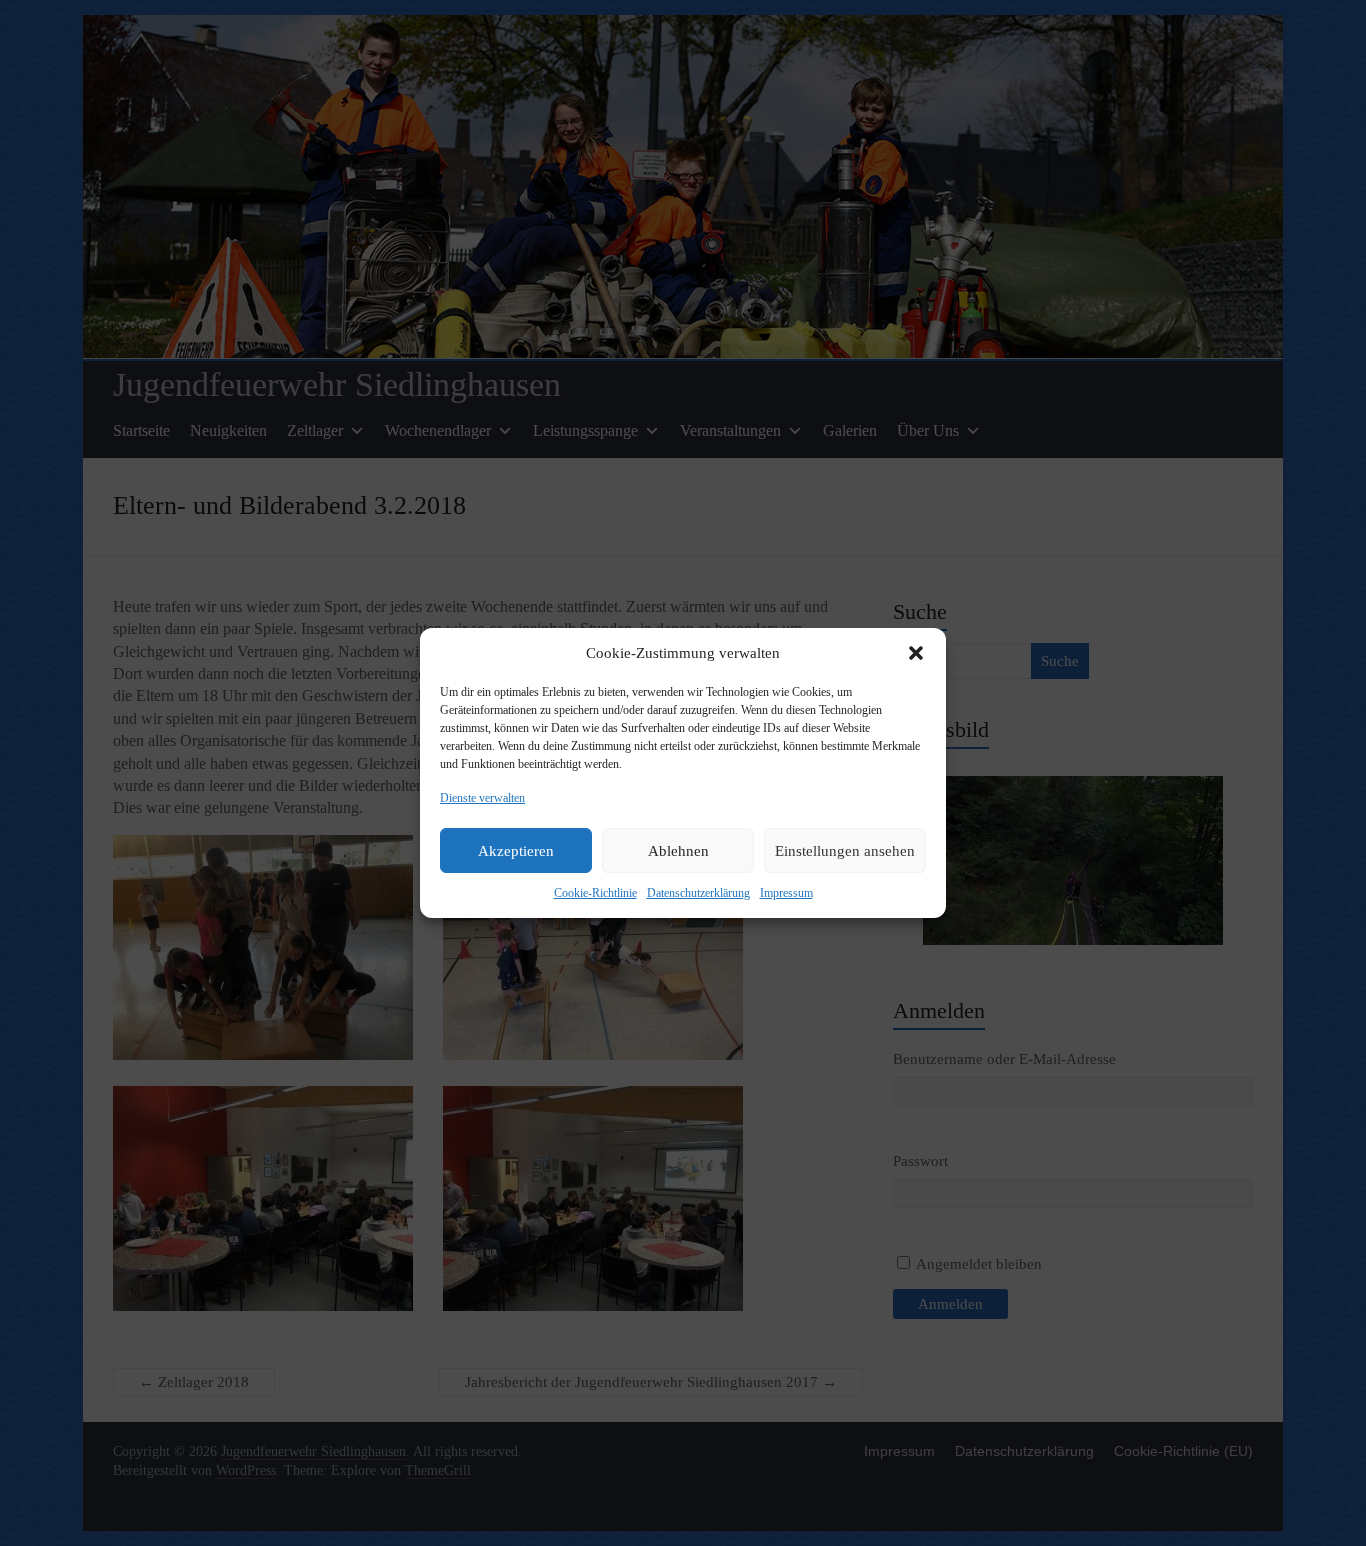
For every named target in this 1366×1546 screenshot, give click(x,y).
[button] (916, 653)
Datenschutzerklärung (698, 893)
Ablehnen (678, 851)
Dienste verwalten (482, 798)
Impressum (786, 893)
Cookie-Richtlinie (595, 893)
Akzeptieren (516, 851)
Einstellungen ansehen (845, 851)
